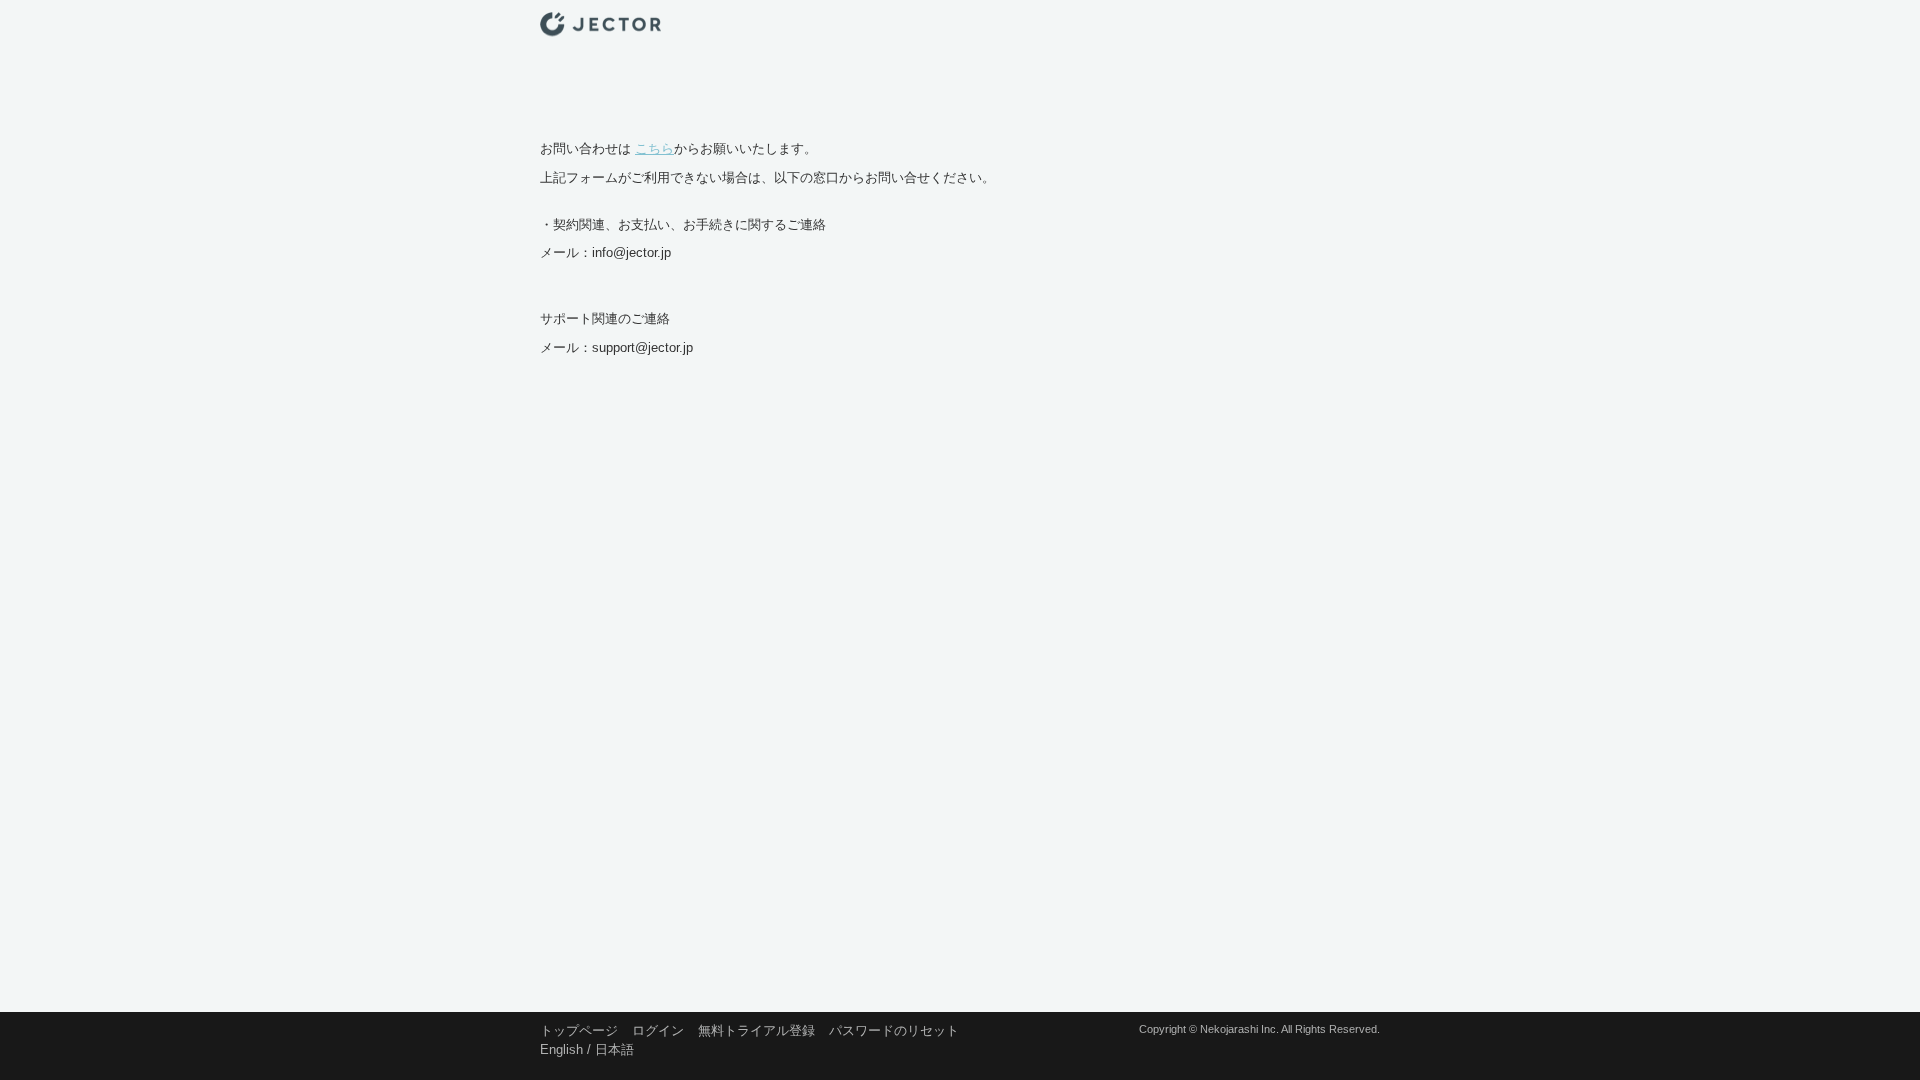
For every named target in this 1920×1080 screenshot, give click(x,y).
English (561, 1046)
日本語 (614, 1046)
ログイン (658, 1030)
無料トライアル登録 (756, 1030)
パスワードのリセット (894, 1030)
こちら (654, 148)
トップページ (579, 1030)
